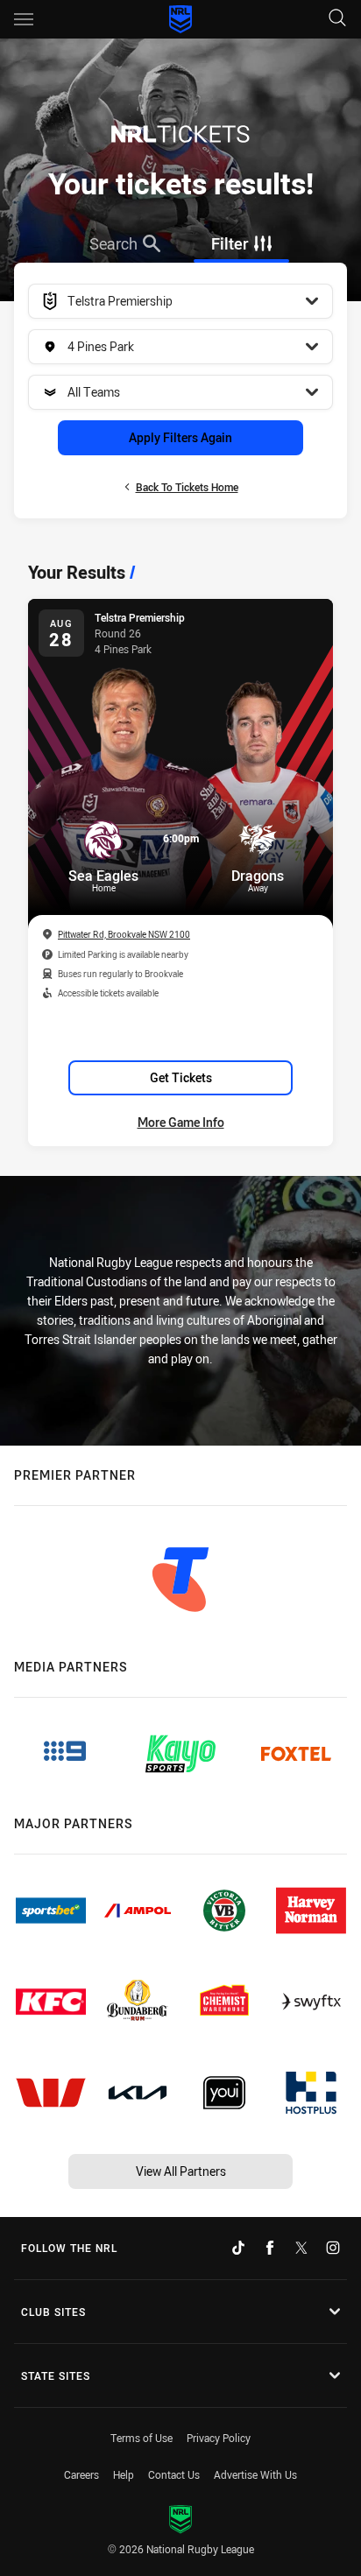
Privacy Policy (219, 2438)
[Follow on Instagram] (333, 2248)
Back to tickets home (187, 487)
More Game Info (181, 1122)
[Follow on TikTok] (238, 2248)
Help (124, 2474)
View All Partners (181, 2171)
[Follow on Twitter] (301, 2248)
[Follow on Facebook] (270, 2248)
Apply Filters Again (180, 437)
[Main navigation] (24, 19)
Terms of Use (142, 2438)
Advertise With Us (255, 2474)
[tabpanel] (180, 391)
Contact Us (174, 2474)
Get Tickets (181, 1077)
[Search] (337, 19)
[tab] (126, 243)
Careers (81, 2474)
